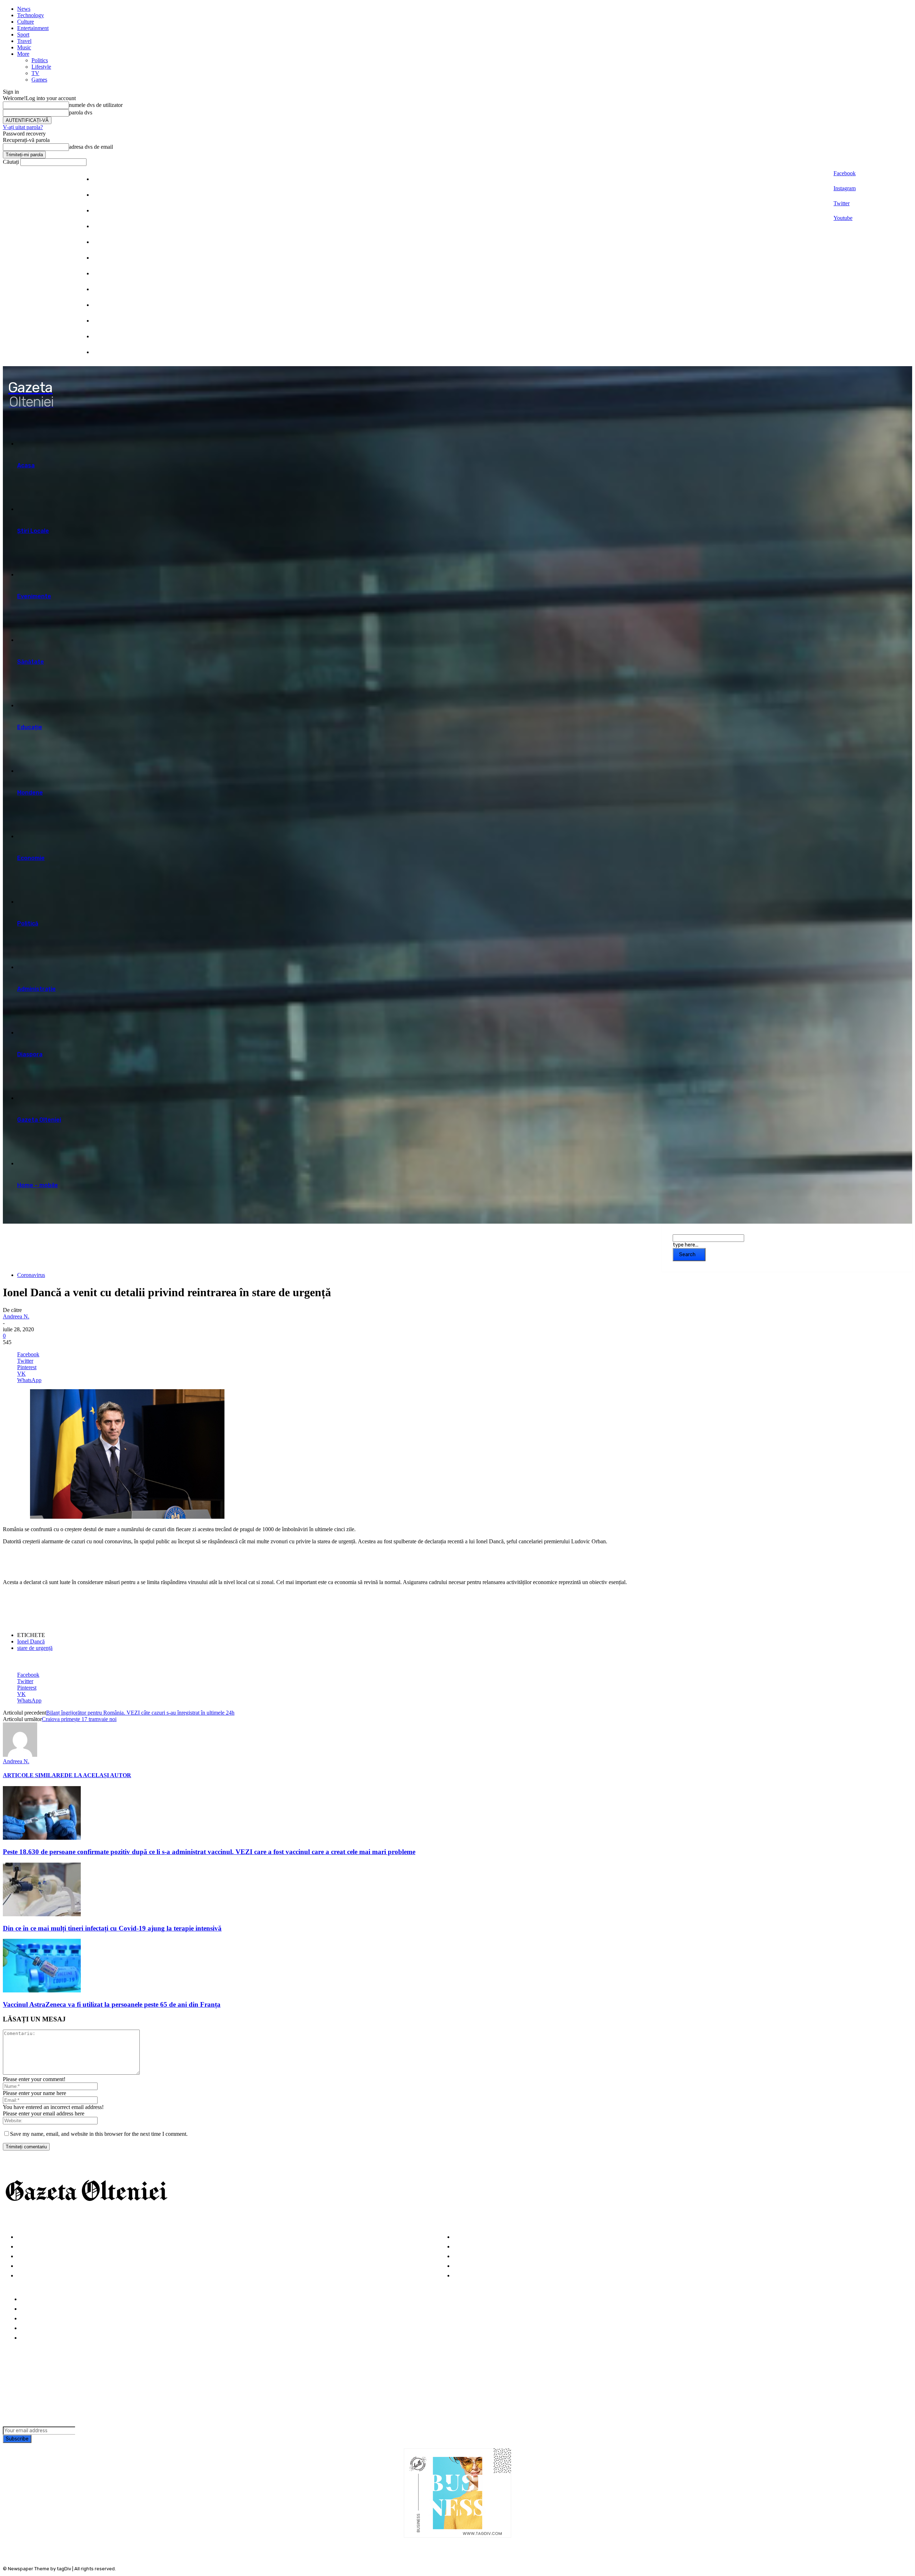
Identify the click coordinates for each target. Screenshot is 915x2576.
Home (28, 2299)
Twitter (842, 203)
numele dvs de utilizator (96, 105)
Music (24, 47)
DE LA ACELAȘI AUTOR (98, 1775)
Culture (26, 22)
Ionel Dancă (31, 1641)
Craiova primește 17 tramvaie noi (79, 1719)
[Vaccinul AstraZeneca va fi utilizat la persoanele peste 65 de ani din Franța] (42, 1990)
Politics (40, 60)
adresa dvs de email (91, 147)
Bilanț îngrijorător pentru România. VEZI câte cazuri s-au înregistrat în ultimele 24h (140, 1713)
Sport (23, 35)
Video (25, 2276)
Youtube (843, 218)
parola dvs (81, 112)
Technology (31, 15)
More (23, 54)
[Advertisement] (86, 1561)
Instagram (845, 188)
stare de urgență (35, 1648)
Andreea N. (16, 1316)
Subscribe (17, 2439)
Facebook (845, 173)
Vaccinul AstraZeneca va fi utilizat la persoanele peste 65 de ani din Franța (112, 2004)
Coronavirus (31, 1275)
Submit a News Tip (46, 2328)
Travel (24, 41)
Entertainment (33, 28)
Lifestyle (41, 67)
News (24, 9)
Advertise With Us (45, 2319)
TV (35, 73)
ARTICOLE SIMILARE (34, 1775)
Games (39, 80)
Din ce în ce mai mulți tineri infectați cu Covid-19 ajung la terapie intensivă (112, 1928)
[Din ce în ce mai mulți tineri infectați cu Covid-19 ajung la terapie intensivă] (42, 1914)
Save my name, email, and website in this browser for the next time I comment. (99, 2134)
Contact (32, 2338)
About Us (33, 2309)
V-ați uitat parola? (23, 127)
